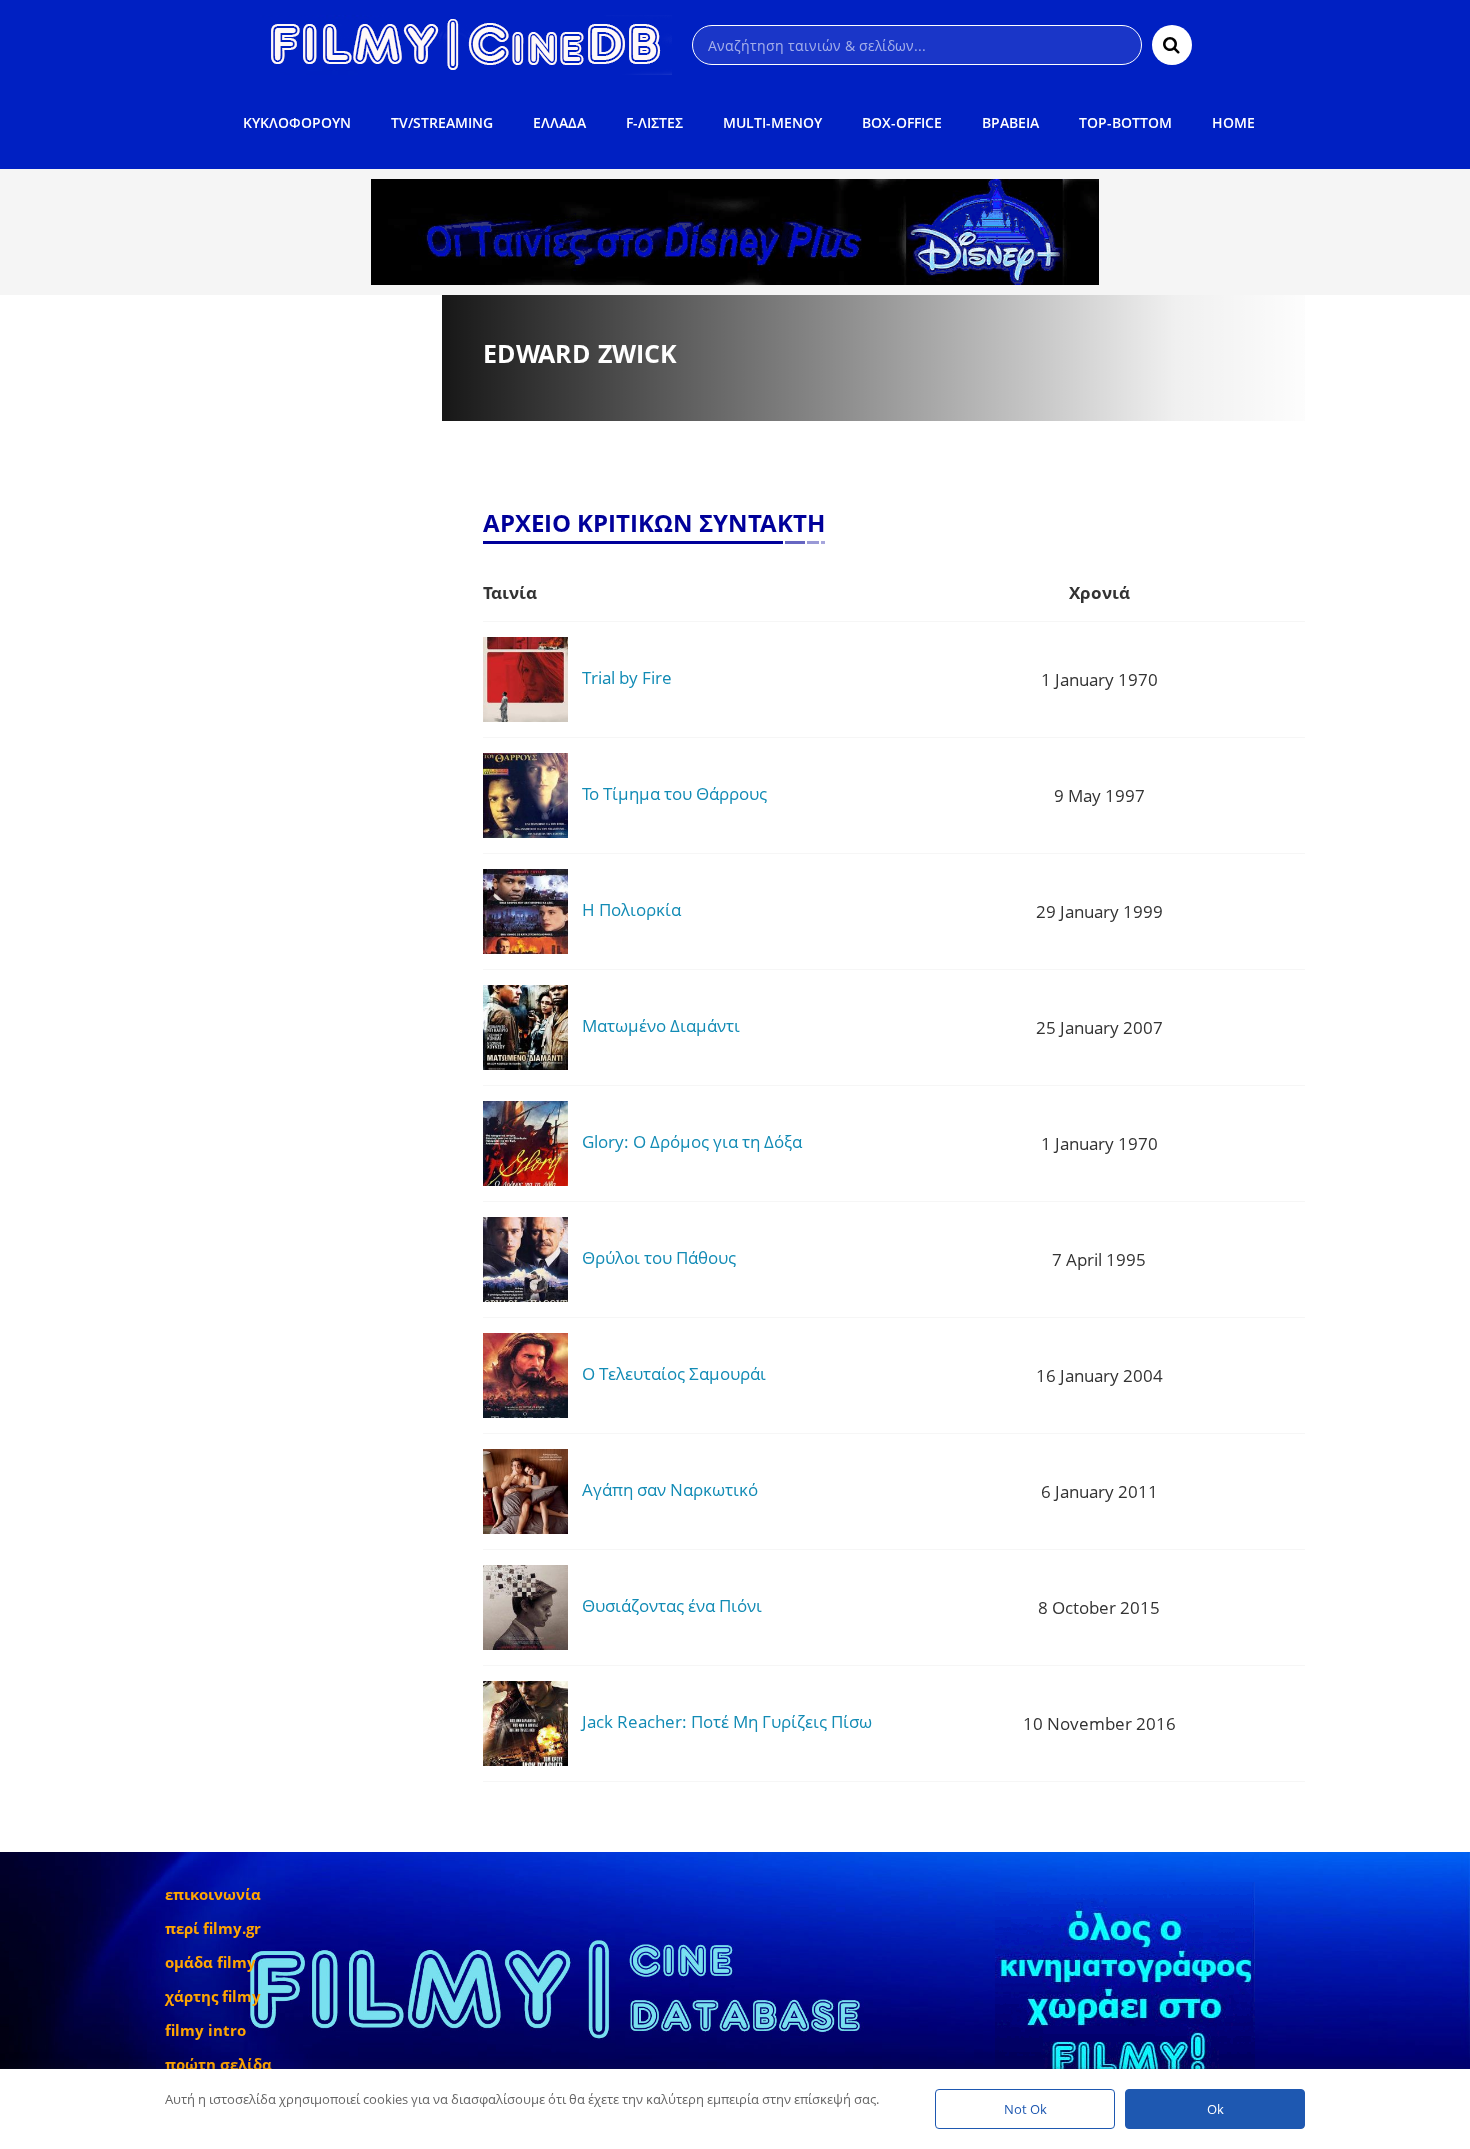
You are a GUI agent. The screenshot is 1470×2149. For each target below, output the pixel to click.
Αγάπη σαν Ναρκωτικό (670, 1489)
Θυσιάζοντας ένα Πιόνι (672, 1605)
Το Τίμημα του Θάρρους (674, 793)
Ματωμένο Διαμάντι (661, 1025)
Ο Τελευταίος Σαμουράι (674, 1373)
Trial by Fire (627, 677)
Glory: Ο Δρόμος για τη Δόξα (692, 1141)
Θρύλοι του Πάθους (659, 1257)
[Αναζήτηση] (1172, 45)
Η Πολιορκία (631, 909)
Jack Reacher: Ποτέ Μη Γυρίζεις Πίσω (727, 1721)
